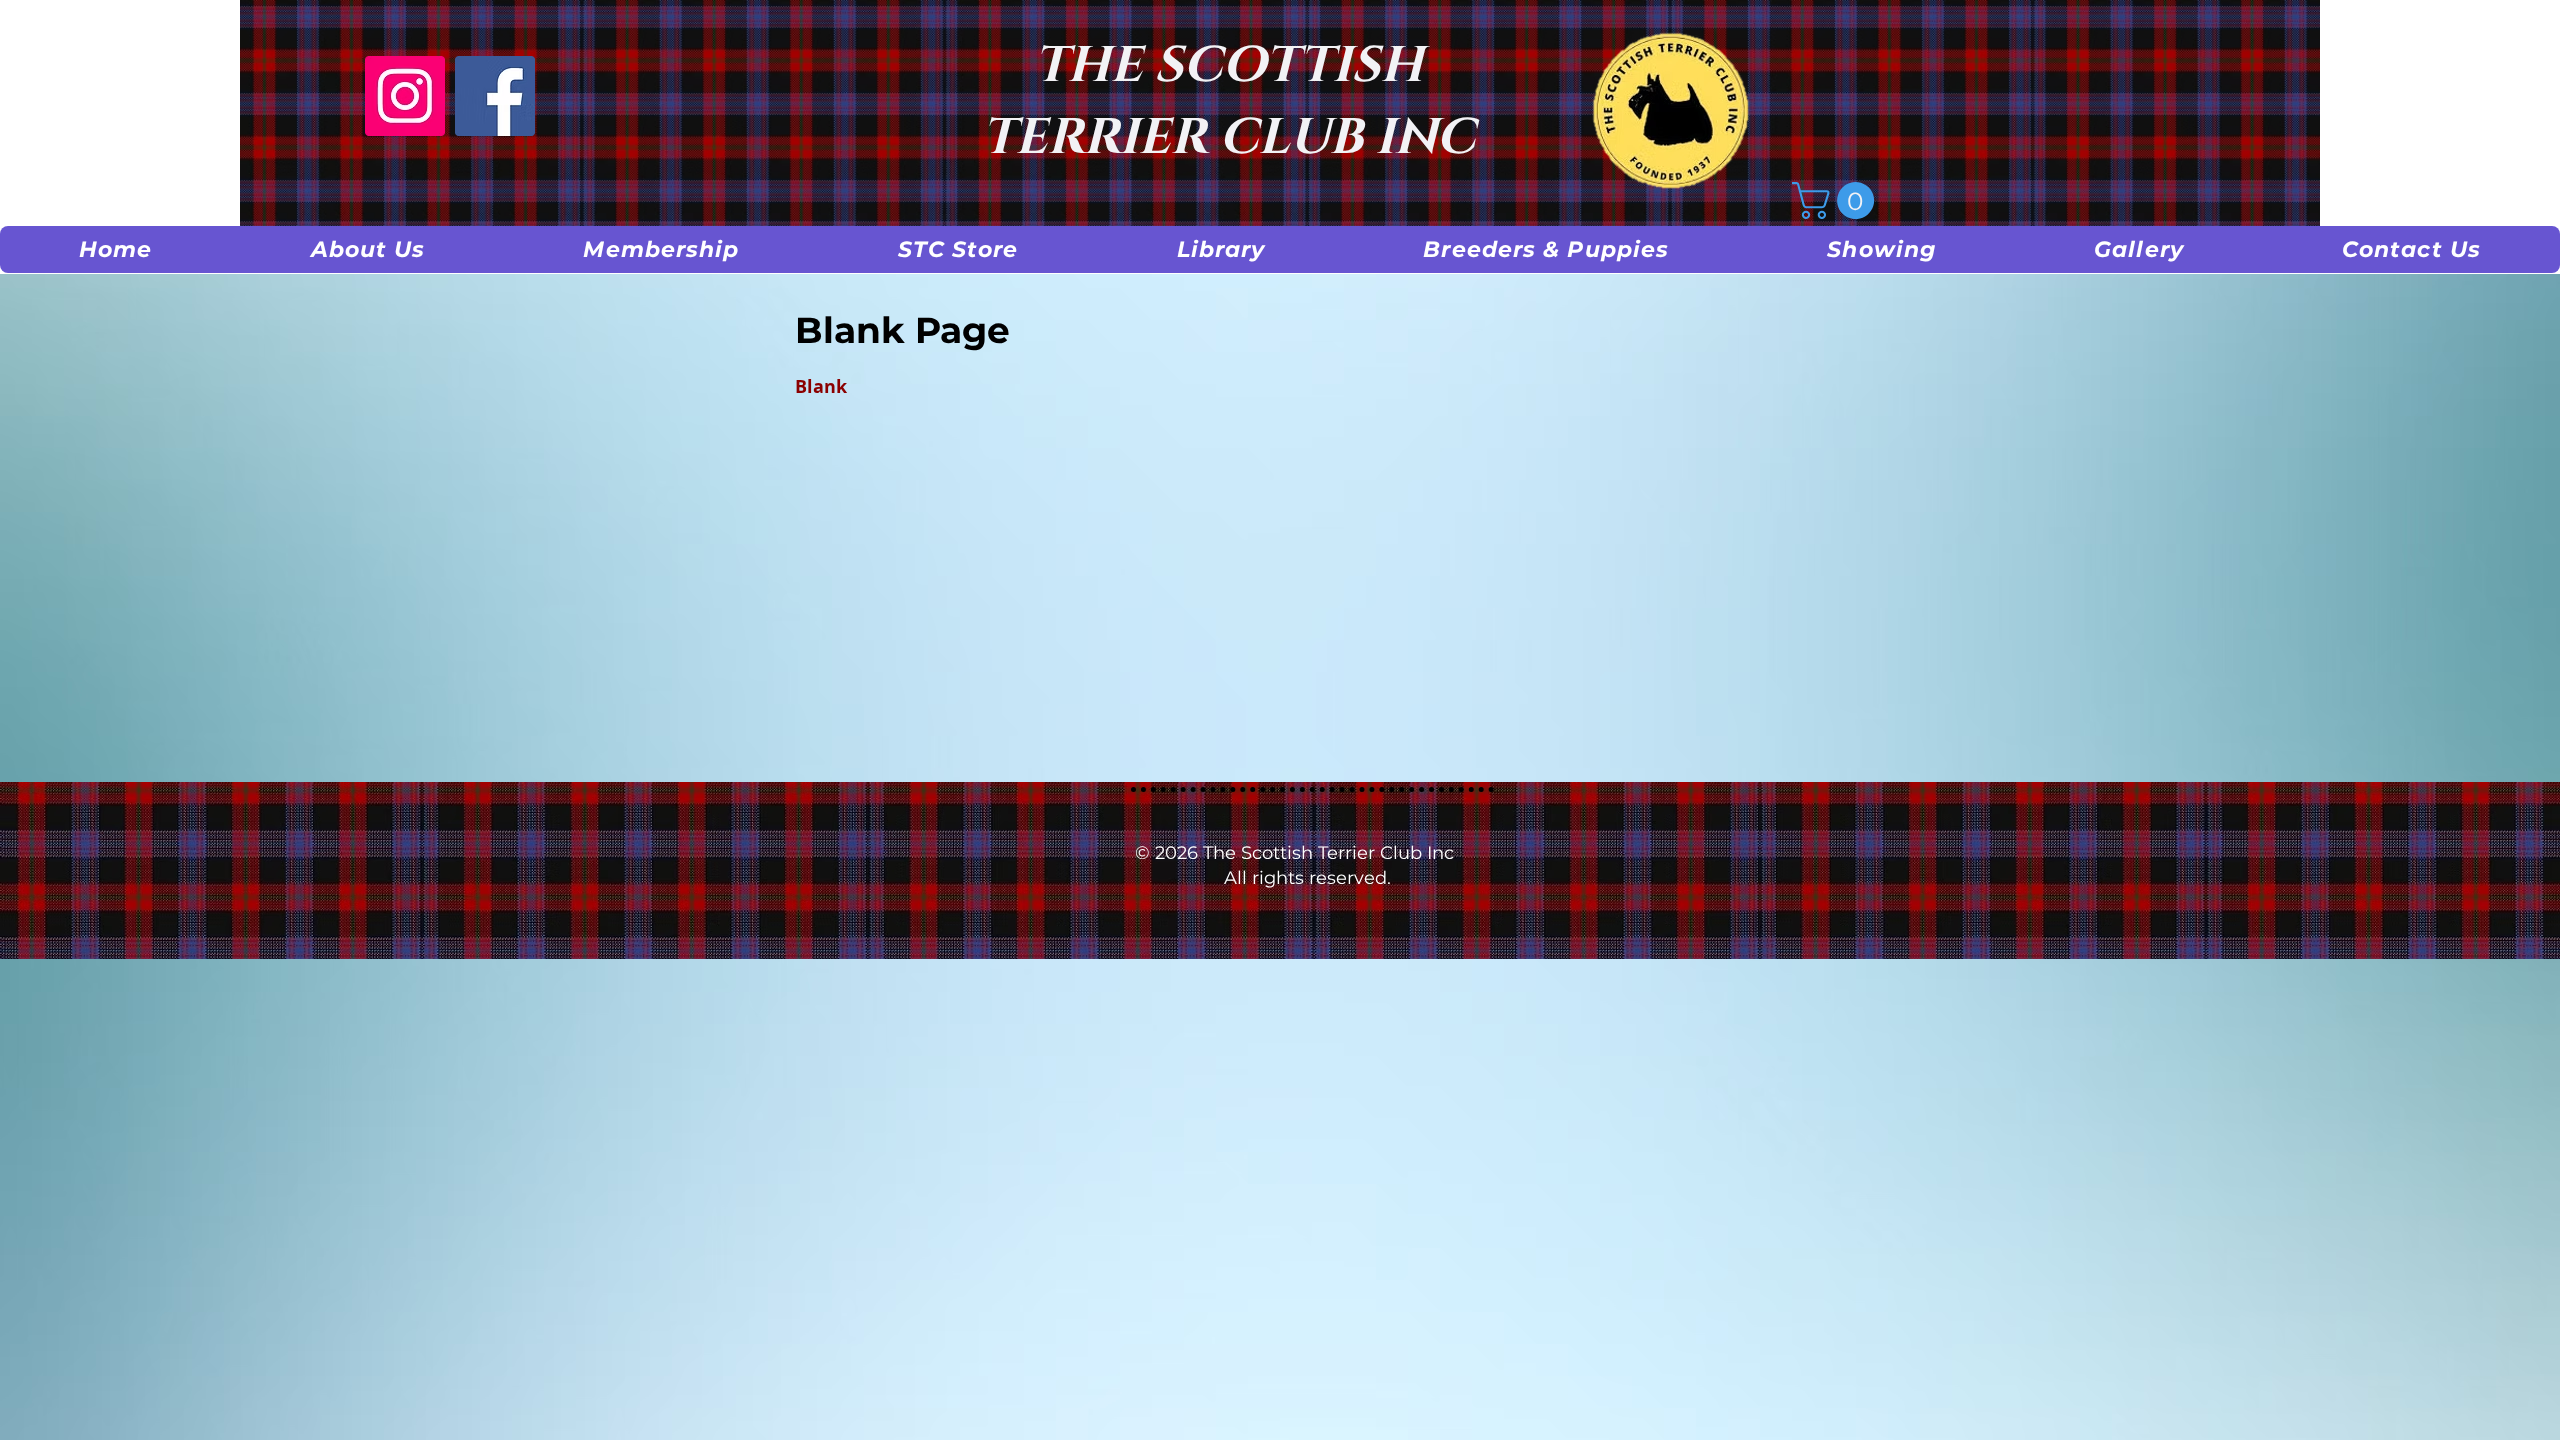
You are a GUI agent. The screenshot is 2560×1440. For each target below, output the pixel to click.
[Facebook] (495, 96)
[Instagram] (405, 96)
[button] (368, 249)
